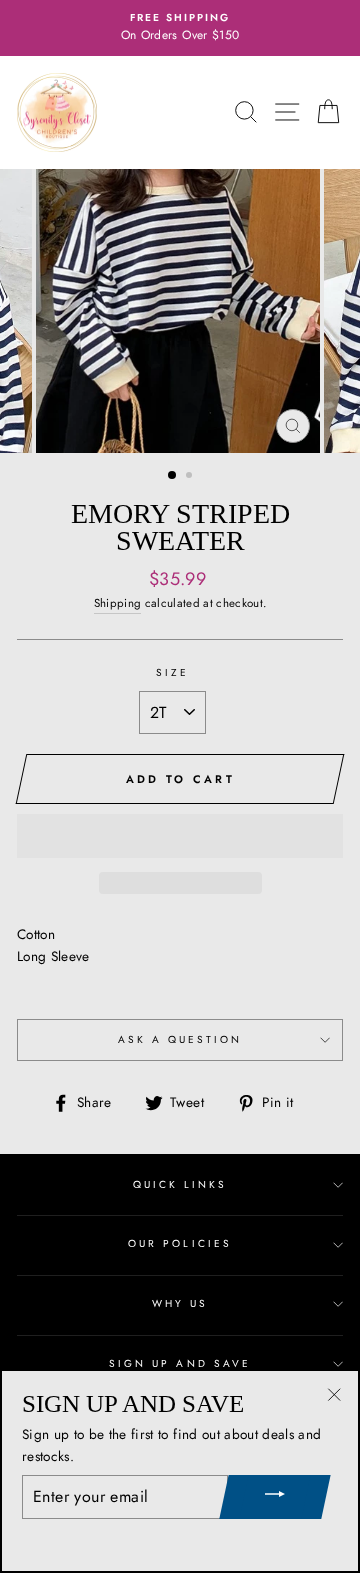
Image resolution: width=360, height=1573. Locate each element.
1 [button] (173, 476)
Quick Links (180, 1184)
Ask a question (180, 1039)
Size (172, 672)
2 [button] (191, 477)
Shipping (118, 603)
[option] (180, 28)
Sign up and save (180, 1363)
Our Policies (180, 1243)
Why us (180, 1303)
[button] (180, 836)
